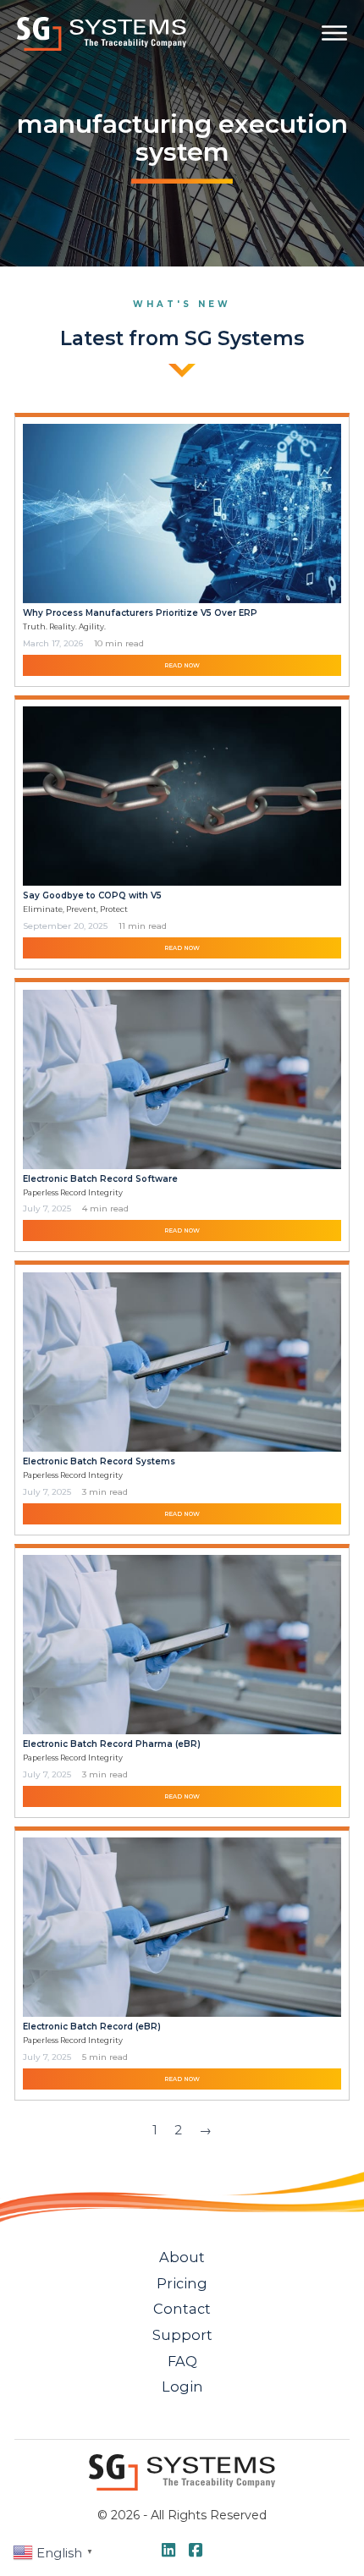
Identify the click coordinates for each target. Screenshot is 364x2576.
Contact (182, 2309)
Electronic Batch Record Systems (99, 1461)
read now (182, 665)
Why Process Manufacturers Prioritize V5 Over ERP (140, 613)
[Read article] (182, 512)
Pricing (182, 2283)
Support (182, 2335)
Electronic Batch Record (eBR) (92, 2027)
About (182, 2257)
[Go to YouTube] (168, 2551)
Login (182, 2387)
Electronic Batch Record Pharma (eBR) (112, 1744)
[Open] (334, 33)
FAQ (182, 2361)
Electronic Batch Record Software (100, 1179)
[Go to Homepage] (102, 33)
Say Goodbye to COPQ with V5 (92, 895)
